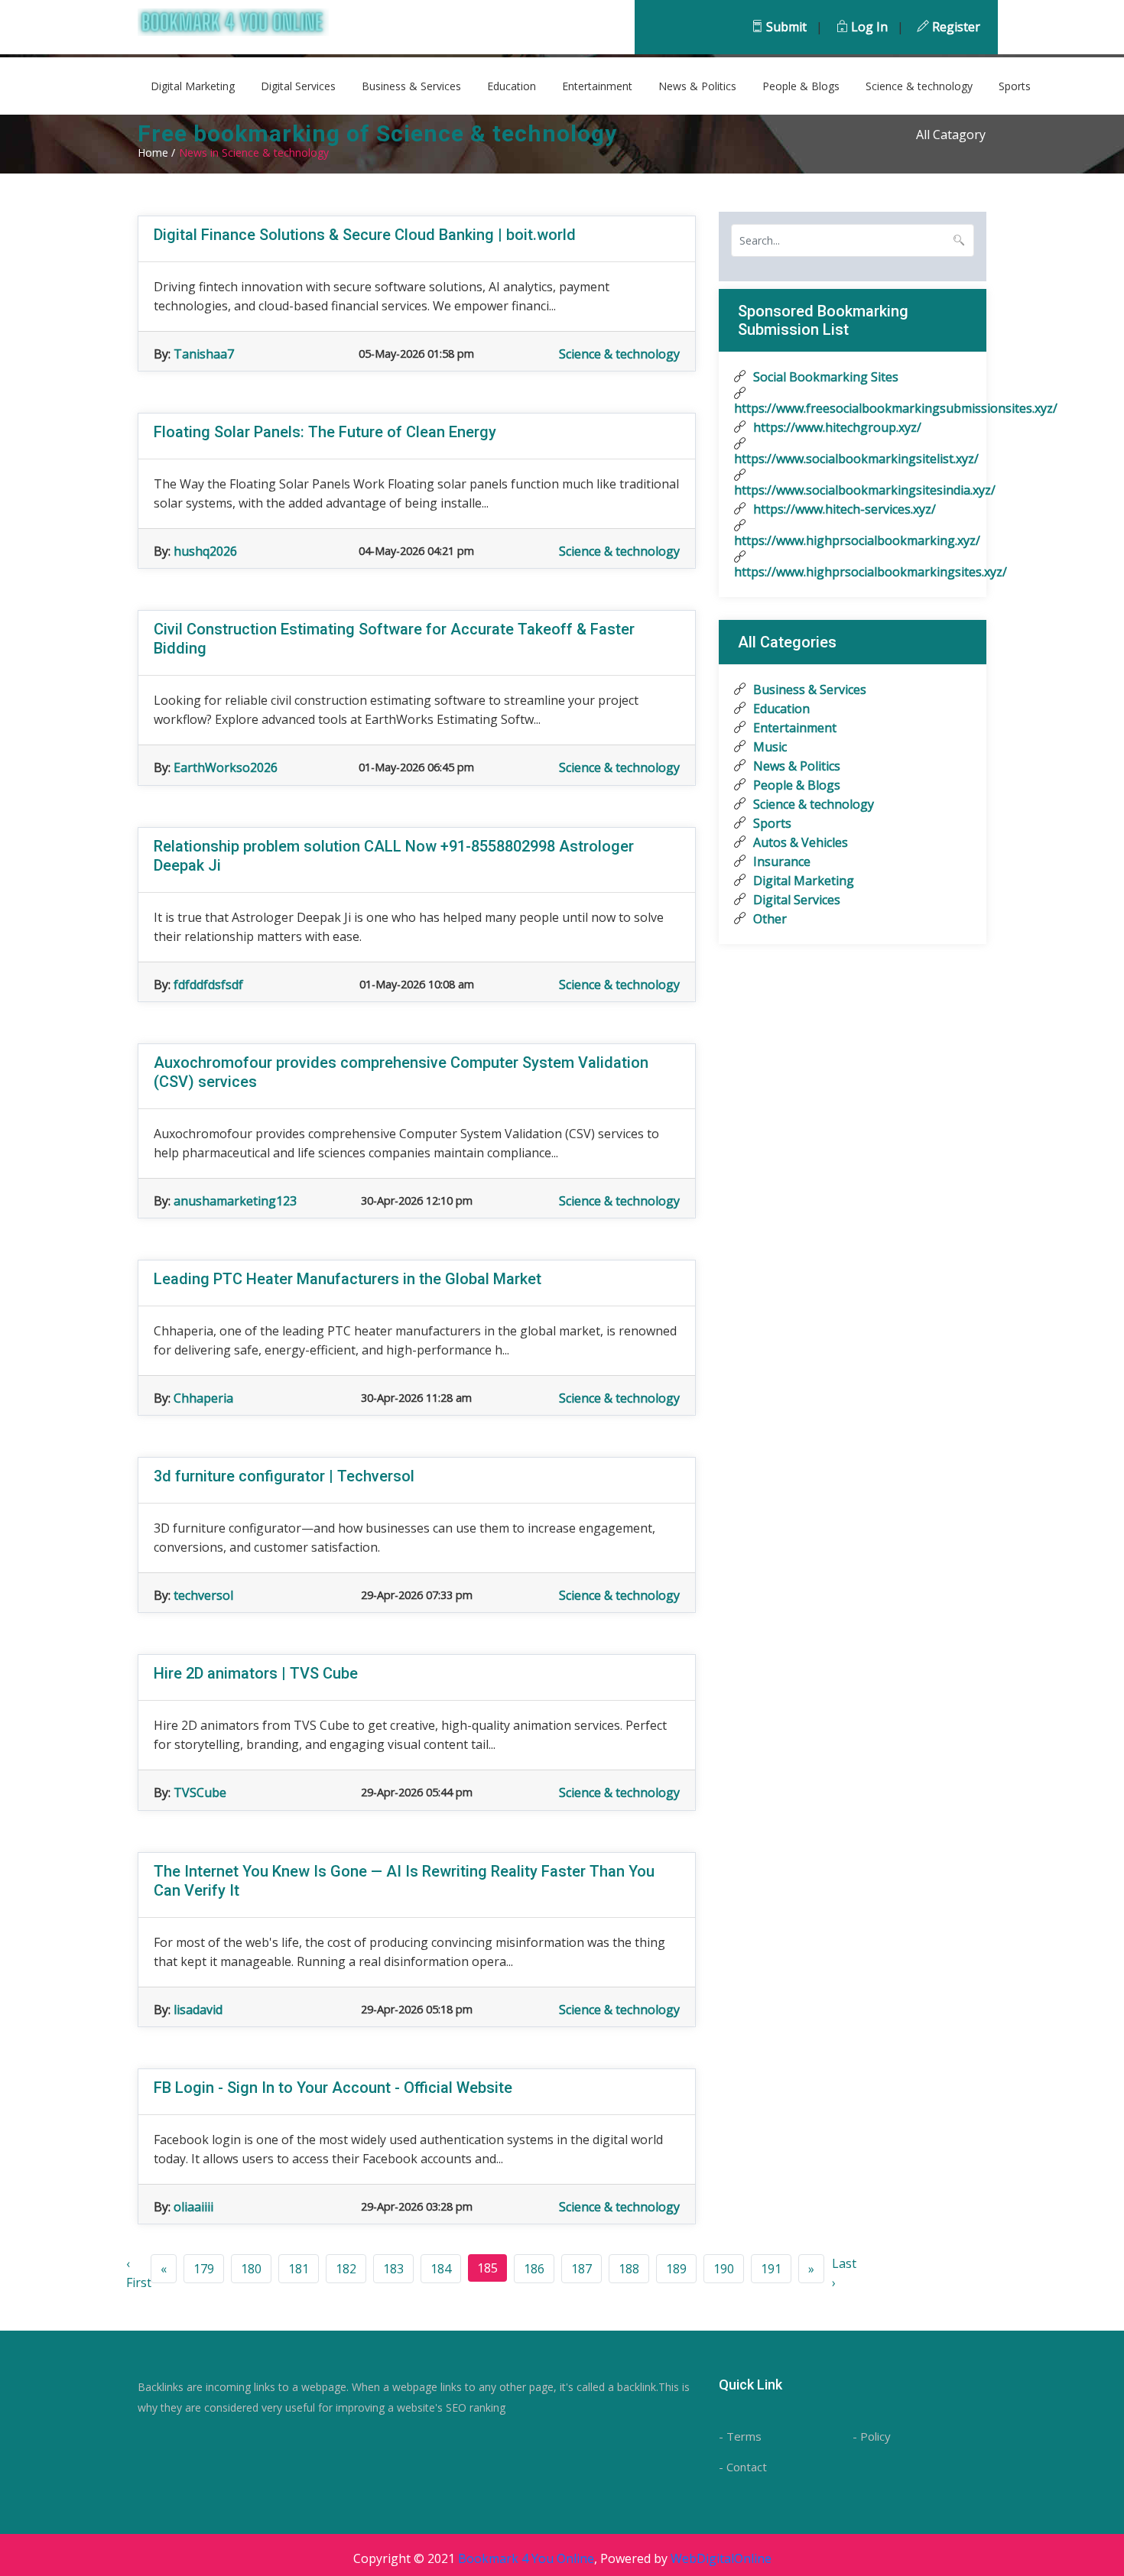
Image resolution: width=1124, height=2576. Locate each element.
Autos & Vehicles (799, 842)
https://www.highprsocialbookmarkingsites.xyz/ (853, 572)
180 (251, 2269)
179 (204, 2269)
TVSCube (200, 1792)
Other (768, 919)
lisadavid (198, 2010)
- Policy (872, 2436)
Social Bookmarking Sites (824, 377)
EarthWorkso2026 (226, 767)
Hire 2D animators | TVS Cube (256, 1673)
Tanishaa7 (204, 354)
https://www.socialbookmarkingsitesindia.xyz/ (853, 490)
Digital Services (298, 86)
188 (629, 2269)
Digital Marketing (193, 86)
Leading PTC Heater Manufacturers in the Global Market (348, 1279)
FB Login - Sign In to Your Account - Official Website (333, 2088)
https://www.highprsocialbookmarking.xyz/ (853, 540)
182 (346, 2269)
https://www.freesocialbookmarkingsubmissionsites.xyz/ (853, 408)
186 (534, 2269)
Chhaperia (203, 1398)
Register (955, 27)
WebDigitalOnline (721, 2558)
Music (768, 747)
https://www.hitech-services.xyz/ (843, 509)
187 (581, 2269)
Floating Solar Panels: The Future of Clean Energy (325, 432)
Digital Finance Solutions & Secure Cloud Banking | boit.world (365, 235)
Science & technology (919, 86)
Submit (785, 27)
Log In (868, 27)
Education (512, 86)
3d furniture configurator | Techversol (284, 1476)
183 (393, 2269)
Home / (156, 152)
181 (299, 2269)
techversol (203, 1595)
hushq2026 (205, 551)
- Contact (743, 2467)
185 (487, 2268)
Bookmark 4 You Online (526, 2558)
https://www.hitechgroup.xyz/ (836, 427)
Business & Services (411, 86)
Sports (1015, 86)
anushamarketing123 (235, 1201)
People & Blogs (801, 86)
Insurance (780, 861)
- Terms (740, 2436)
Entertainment (597, 86)
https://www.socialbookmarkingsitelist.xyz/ (853, 459)
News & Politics (697, 86)
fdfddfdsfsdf (208, 985)
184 (441, 2269)
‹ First (139, 2273)
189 (676, 2269)
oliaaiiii (193, 2207)
